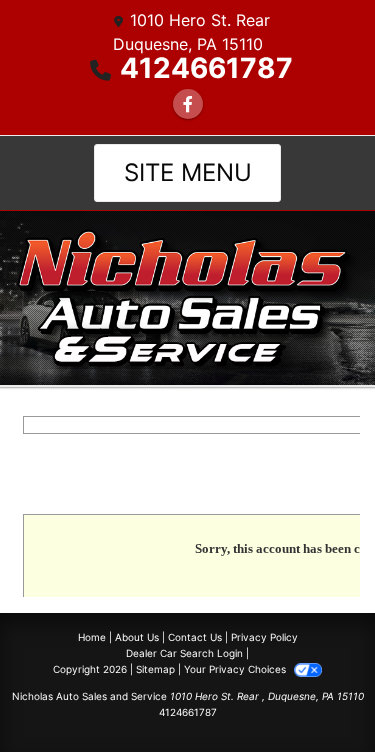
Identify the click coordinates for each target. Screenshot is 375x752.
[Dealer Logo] (187, 297)
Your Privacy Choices (236, 669)
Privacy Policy (264, 637)
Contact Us (195, 637)
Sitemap (155, 669)
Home (92, 637)
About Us (137, 637)
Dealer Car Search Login (184, 653)
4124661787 (206, 68)
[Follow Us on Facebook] (188, 104)
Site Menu (188, 172)
